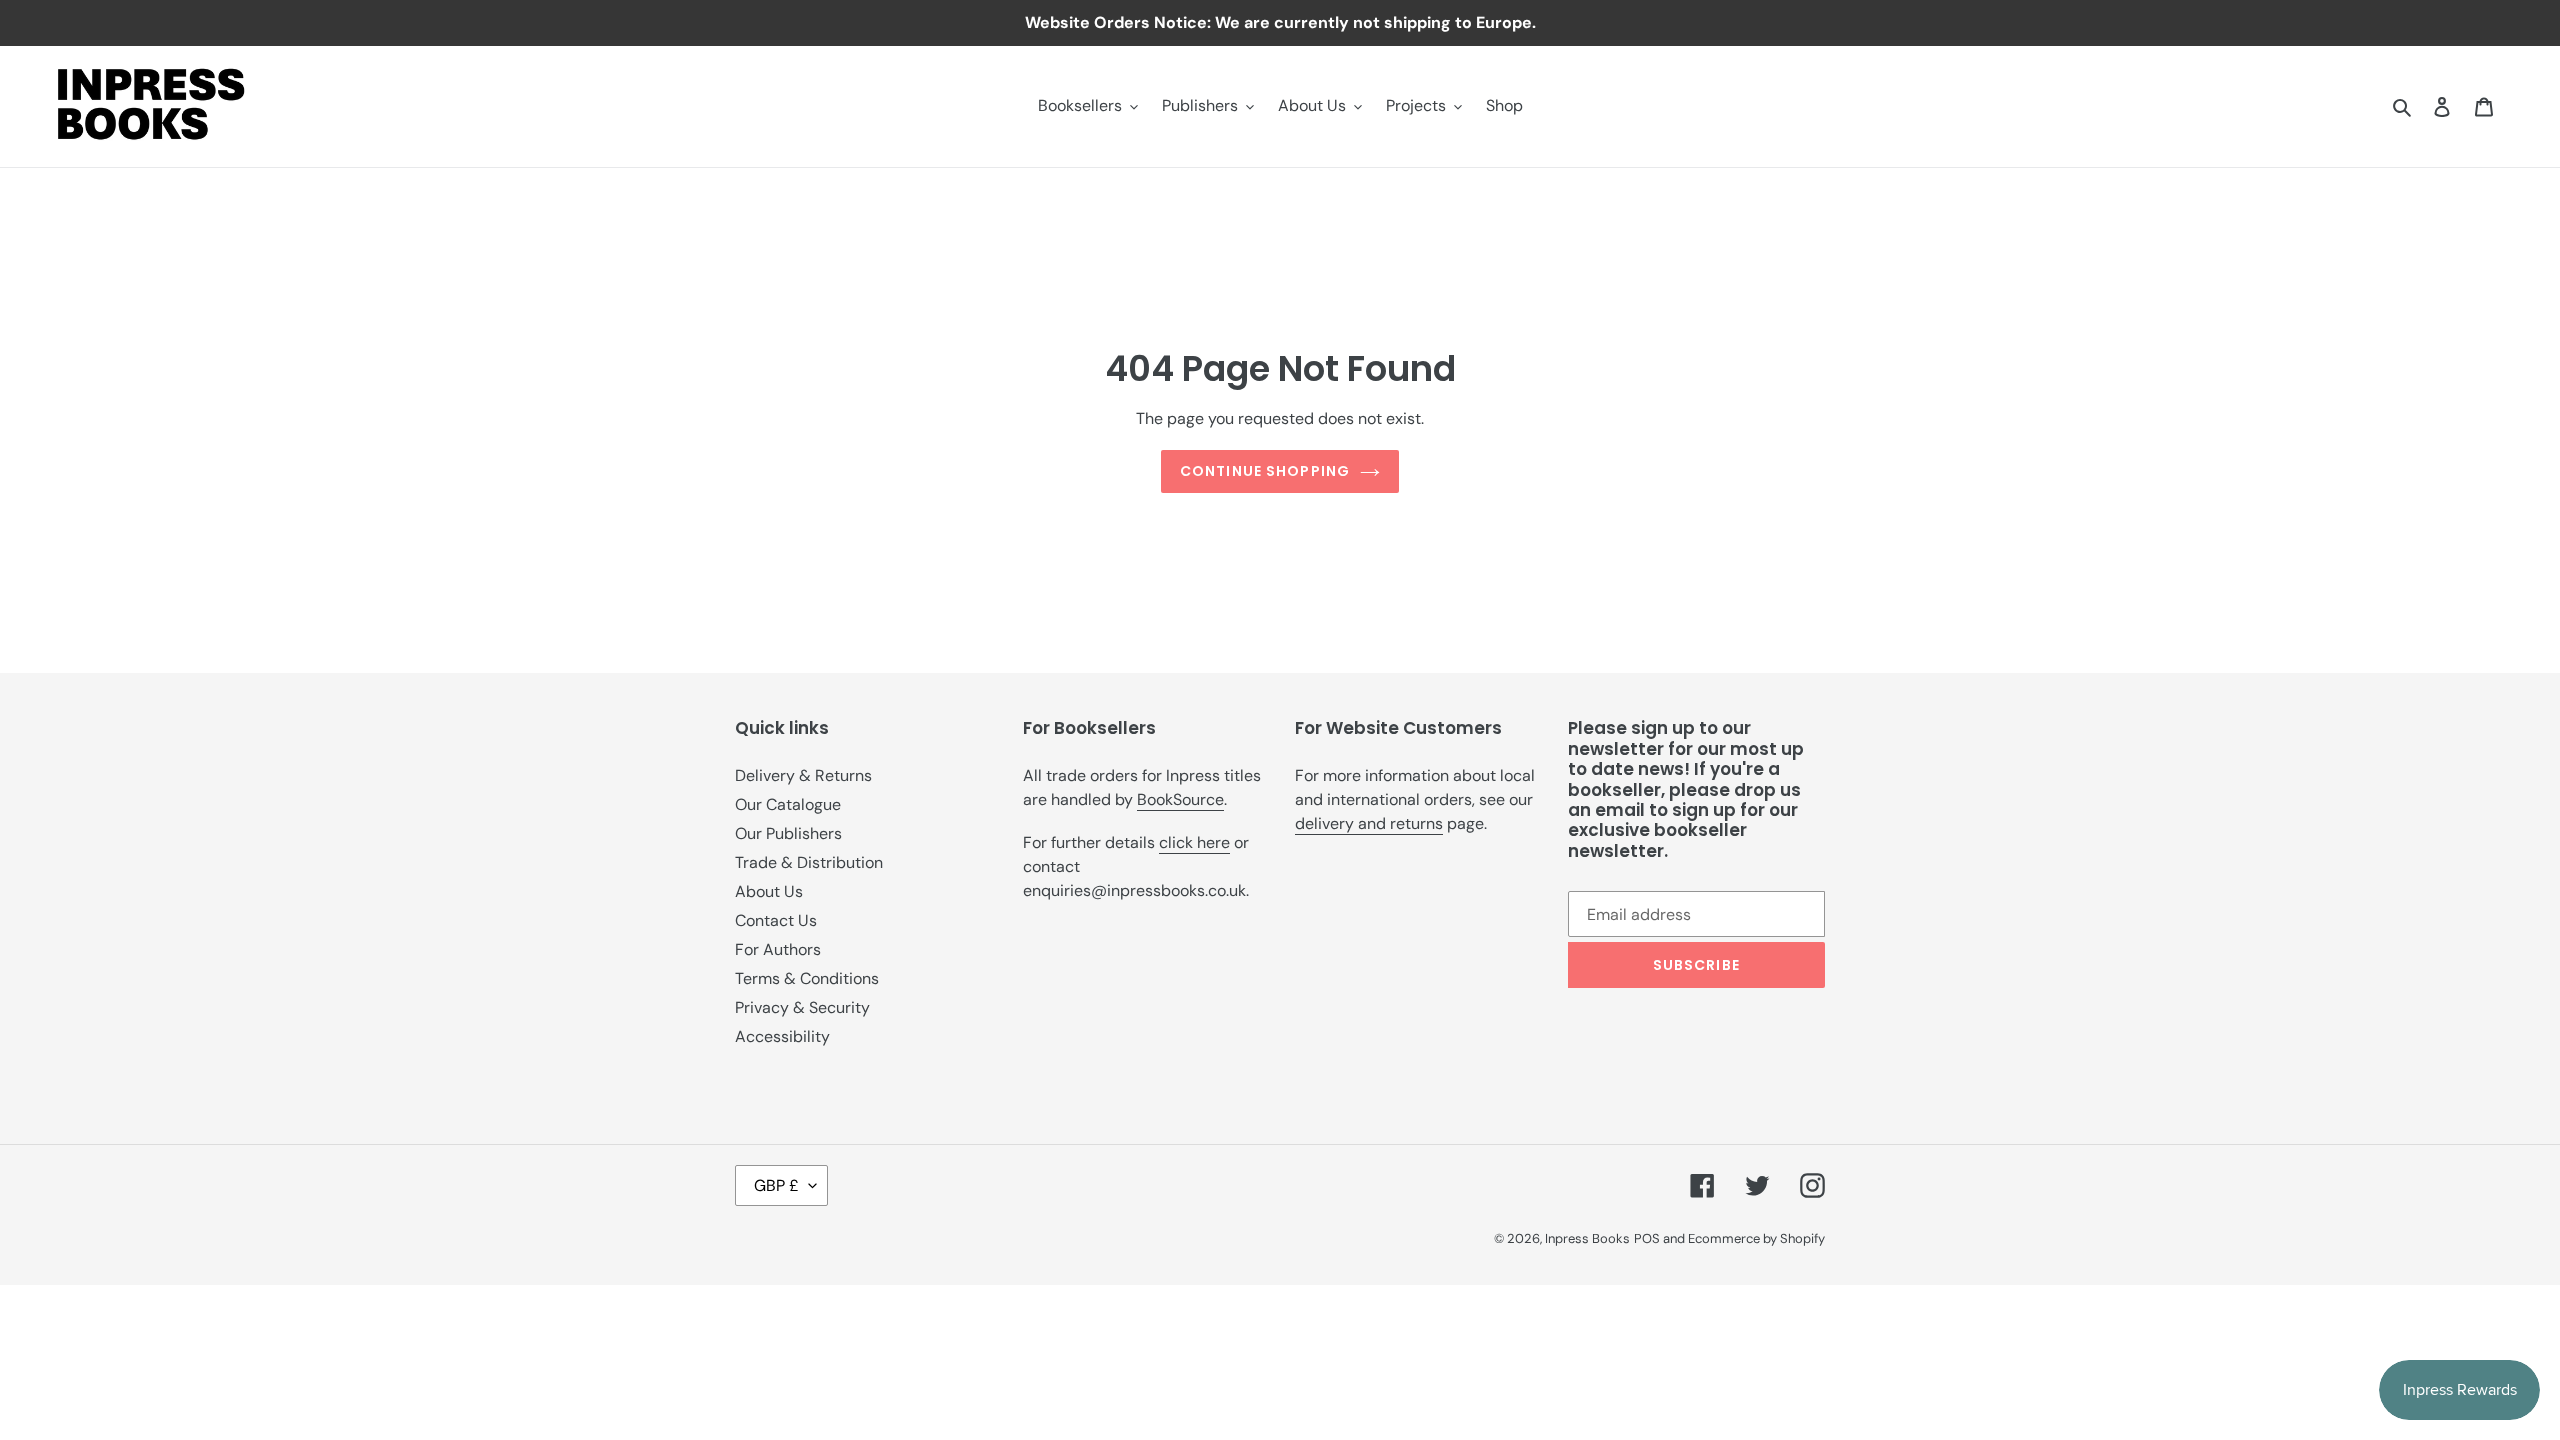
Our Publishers (788, 833)
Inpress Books (1587, 1238)
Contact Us (776, 920)
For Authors (778, 949)
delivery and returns (1369, 823)
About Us (769, 891)
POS (1647, 1238)
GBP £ (776, 1185)
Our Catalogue (788, 804)
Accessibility (782, 1036)
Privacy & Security (802, 1007)
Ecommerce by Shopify (1756, 1238)
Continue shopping (1265, 471)
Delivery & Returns (803, 775)
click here (1194, 842)
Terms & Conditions (807, 978)
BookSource (1180, 799)
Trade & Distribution (809, 862)
